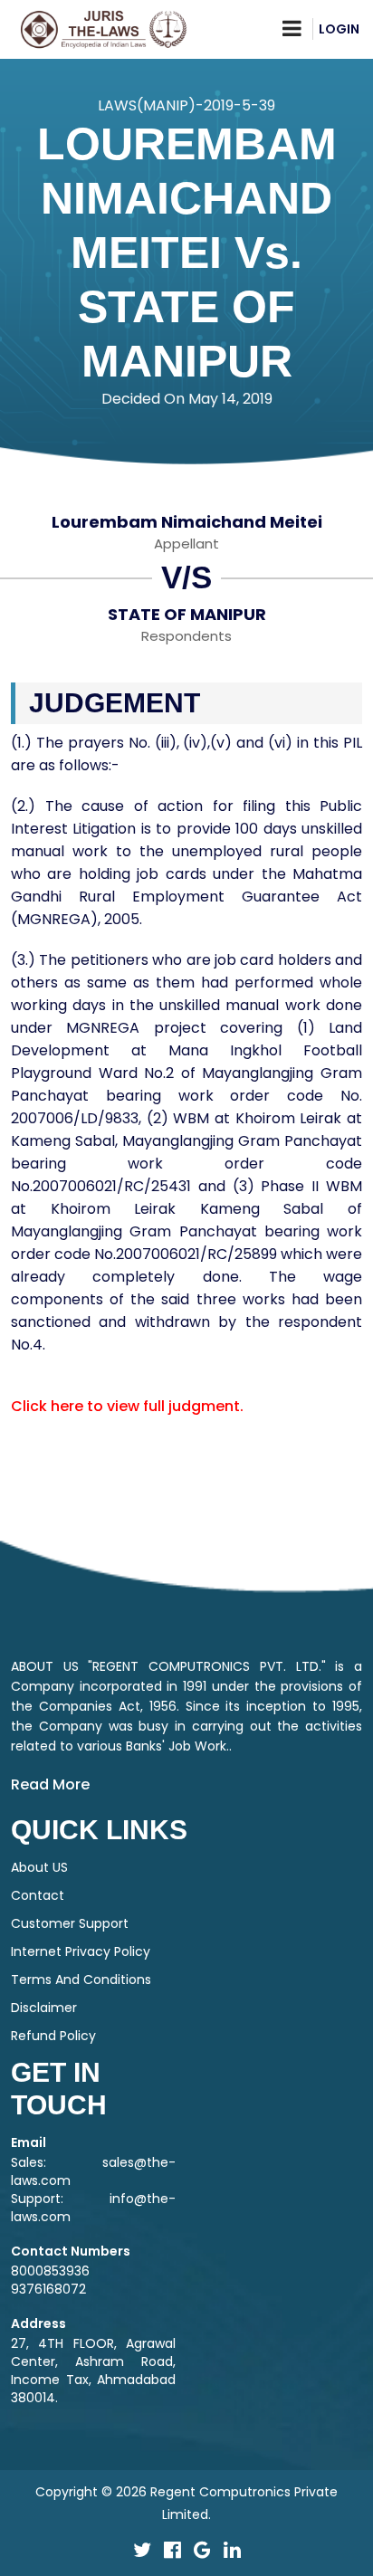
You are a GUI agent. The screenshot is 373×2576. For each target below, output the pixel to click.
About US (39, 1867)
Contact (38, 1895)
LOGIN (339, 29)
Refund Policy (53, 2036)
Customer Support (70, 1923)
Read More (50, 1784)
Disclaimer (44, 2008)
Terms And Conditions (81, 1980)
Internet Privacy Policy (81, 1951)
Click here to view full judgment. (127, 1406)
